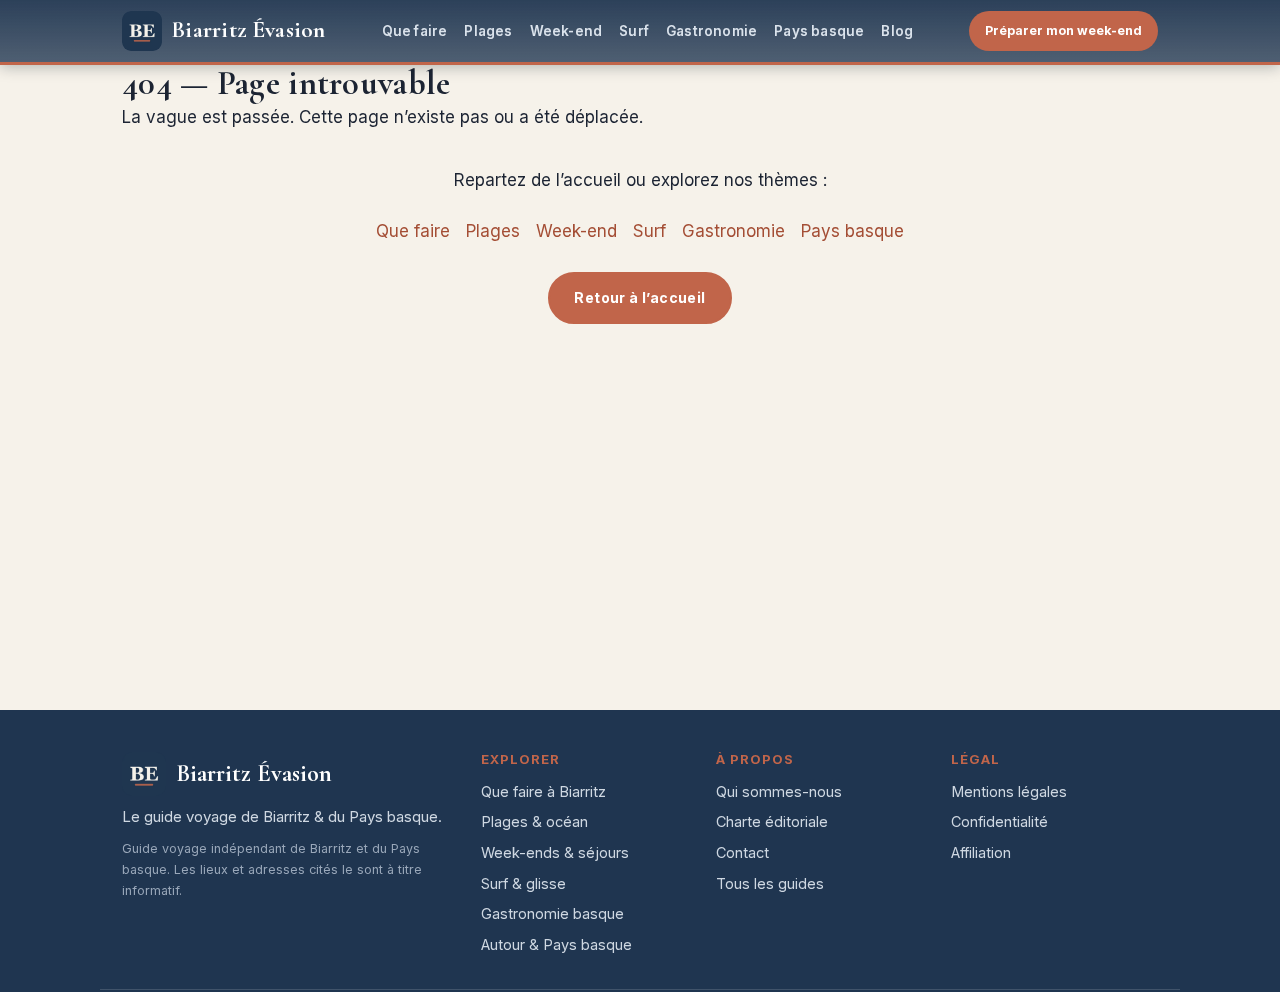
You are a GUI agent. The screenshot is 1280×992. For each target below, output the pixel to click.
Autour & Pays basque (556, 944)
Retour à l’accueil (639, 297)
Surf (634, 31)
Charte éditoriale (772, 821)
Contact (742, 852)
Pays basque (819, 31)
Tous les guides (770, 883)
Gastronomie (711, 31)
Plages (488, 31)
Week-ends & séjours (555, 852)
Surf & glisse (523, 883)
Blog (897, 31)
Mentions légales (1009, 791)
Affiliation (981, 852)
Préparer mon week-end (1063, 30)
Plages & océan (534, 821)
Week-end (566, 31)
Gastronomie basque (552, 913)
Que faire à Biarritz (543, 791)
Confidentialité (999, 821)
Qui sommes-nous (779, 791)
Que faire (415, 31)
